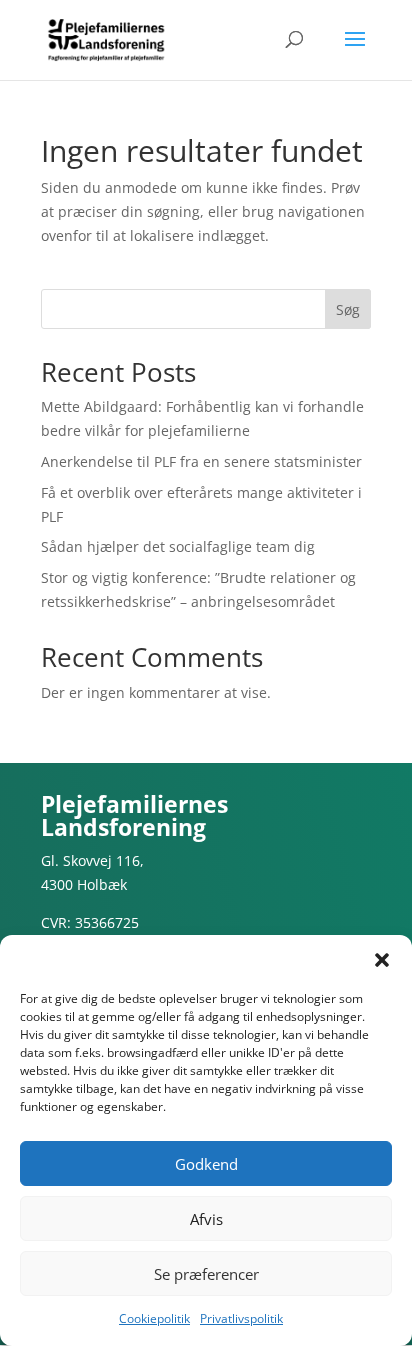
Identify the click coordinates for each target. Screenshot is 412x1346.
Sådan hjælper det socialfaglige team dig (178, 546)
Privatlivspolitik (241, 1318)
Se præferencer (206, 1274)
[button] (382, 960)
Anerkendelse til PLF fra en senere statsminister (201, 461)
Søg (348, 309)
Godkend (206, 1164)
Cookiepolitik (154, 1318)
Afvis (206, 1219)
